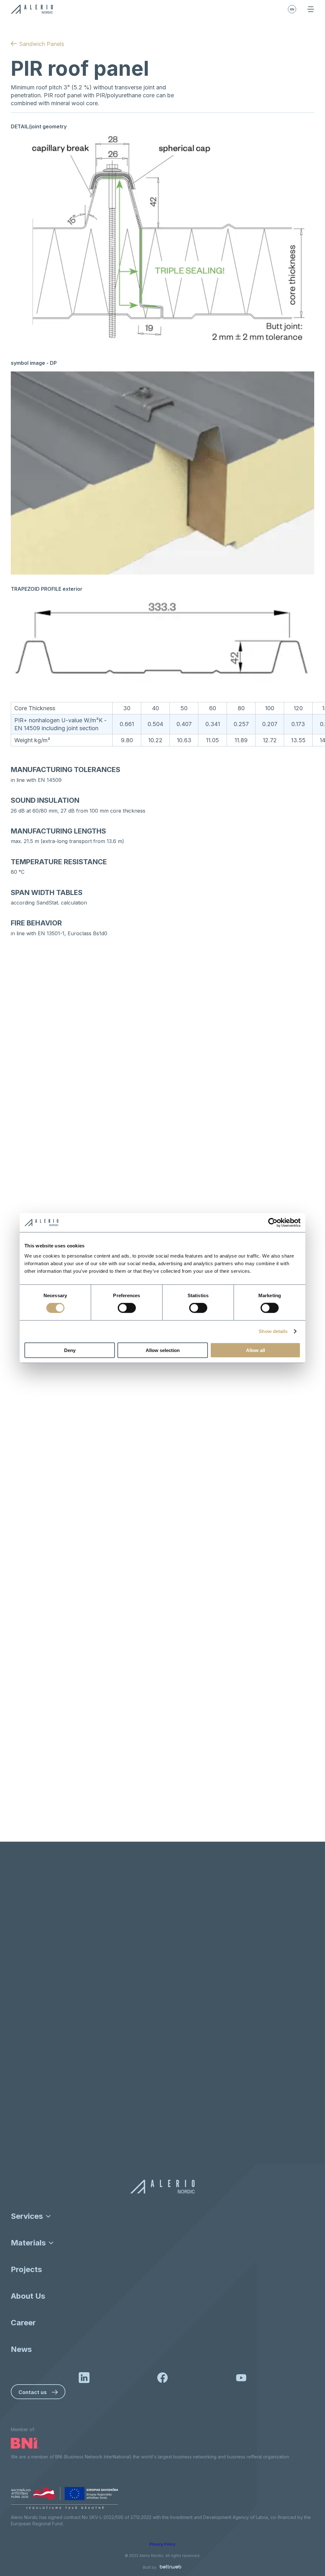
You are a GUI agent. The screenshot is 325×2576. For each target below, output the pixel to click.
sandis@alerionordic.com (57, 2139)
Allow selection (163, 1350)
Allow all (255, 1350)
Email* (27, 1971)
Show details (273, 1331)
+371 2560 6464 (48, 2152)
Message (30, 2028)
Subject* (29, 2000)
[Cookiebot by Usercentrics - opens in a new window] (273, 1223)
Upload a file (168, 2087)
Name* (27, 1943)
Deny (70, 1350)
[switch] (127, 1308)
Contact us (33, 2392)
